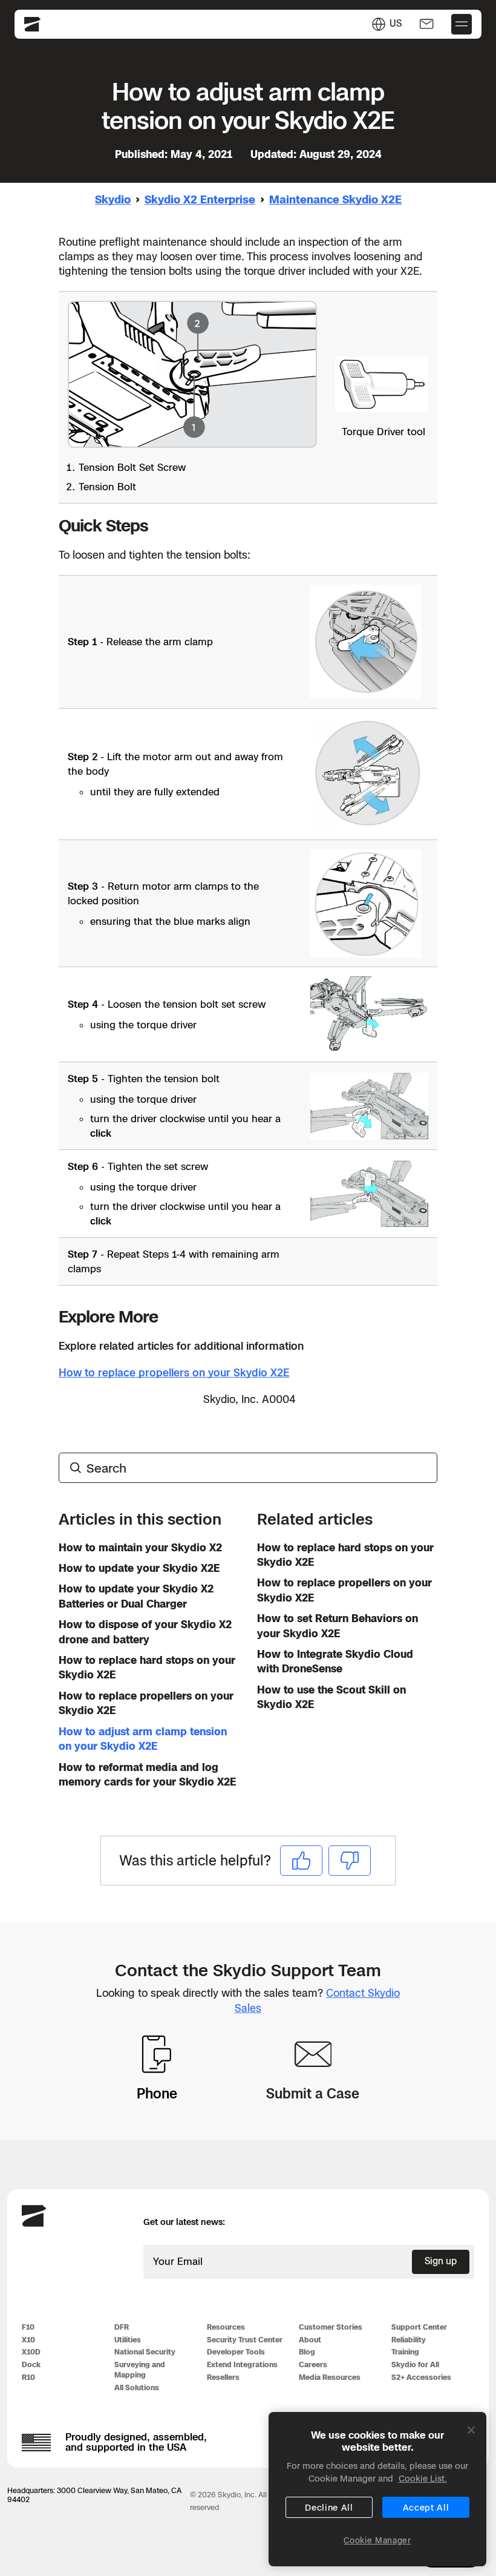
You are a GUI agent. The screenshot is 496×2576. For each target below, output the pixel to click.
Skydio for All (415, 2364)
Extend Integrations (242, 2364)
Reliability (409, 2340)
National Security (145, 2352)
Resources (226, 2327)
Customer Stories (331, 2327)
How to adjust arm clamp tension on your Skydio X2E (143, 1739)
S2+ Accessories (421, 2377)
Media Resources (330, 2377)
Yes (301, 1860)
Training (405, 2352)
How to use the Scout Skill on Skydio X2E (331, 1697)
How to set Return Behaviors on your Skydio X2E (338, 1625)
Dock (31, 2364)
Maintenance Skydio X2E (335, 199)
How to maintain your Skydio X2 (140, 1547)
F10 (28, 2327)
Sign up (441, 2261)
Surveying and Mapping (140, 2370)
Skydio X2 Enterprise (200, 199)
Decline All (329, 2507)
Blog (307, 2352)
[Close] (471, 2430)
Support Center (419, 2327)
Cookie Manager (377, 2540)
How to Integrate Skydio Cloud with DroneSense (335, 1661)
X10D (31, 2352)
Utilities (128, 2340)
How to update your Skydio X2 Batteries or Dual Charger (136, 1596)
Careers (313, 2364)
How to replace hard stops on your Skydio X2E (147, 1667)
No (350, 1860)
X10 (28, 2340)
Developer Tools (236, 2352)
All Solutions (137, 2387)
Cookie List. (423, 2478)
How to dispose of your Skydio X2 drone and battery (145, 1631)
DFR (122, 2327)
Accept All (426, 2507)
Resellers (223, 2377)
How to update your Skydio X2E (139, 1568)
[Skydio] (34, 2224)
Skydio (113, 199)
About (310, 2340)
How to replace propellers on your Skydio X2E (174, 1372)
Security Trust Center (245, 2340)
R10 (28, 2377)
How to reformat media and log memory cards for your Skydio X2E (147, 1774)
